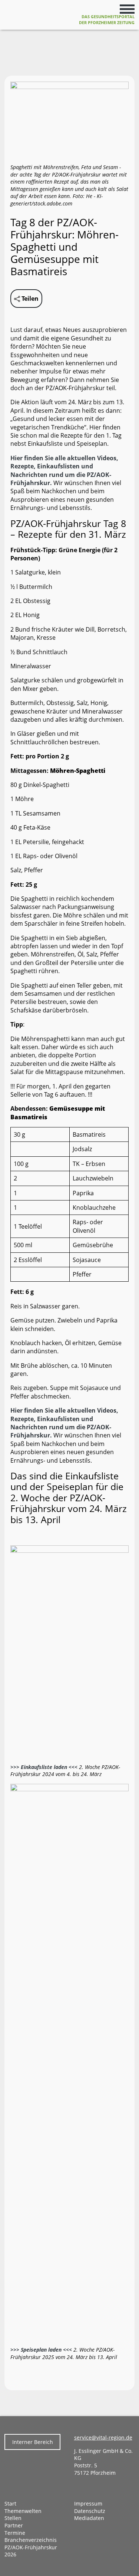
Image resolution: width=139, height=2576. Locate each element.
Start (10, 2503)
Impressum (88, 2503)
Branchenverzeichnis (31, 2540)
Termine (15, 2533)
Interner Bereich (33, 2442)
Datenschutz (90, 2511)
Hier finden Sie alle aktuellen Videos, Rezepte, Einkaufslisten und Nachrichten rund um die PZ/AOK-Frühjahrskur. (64, 470)
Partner (14, 2525)
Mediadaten (89, 2518)
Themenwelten (23, 2511)
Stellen (13, 2518)
